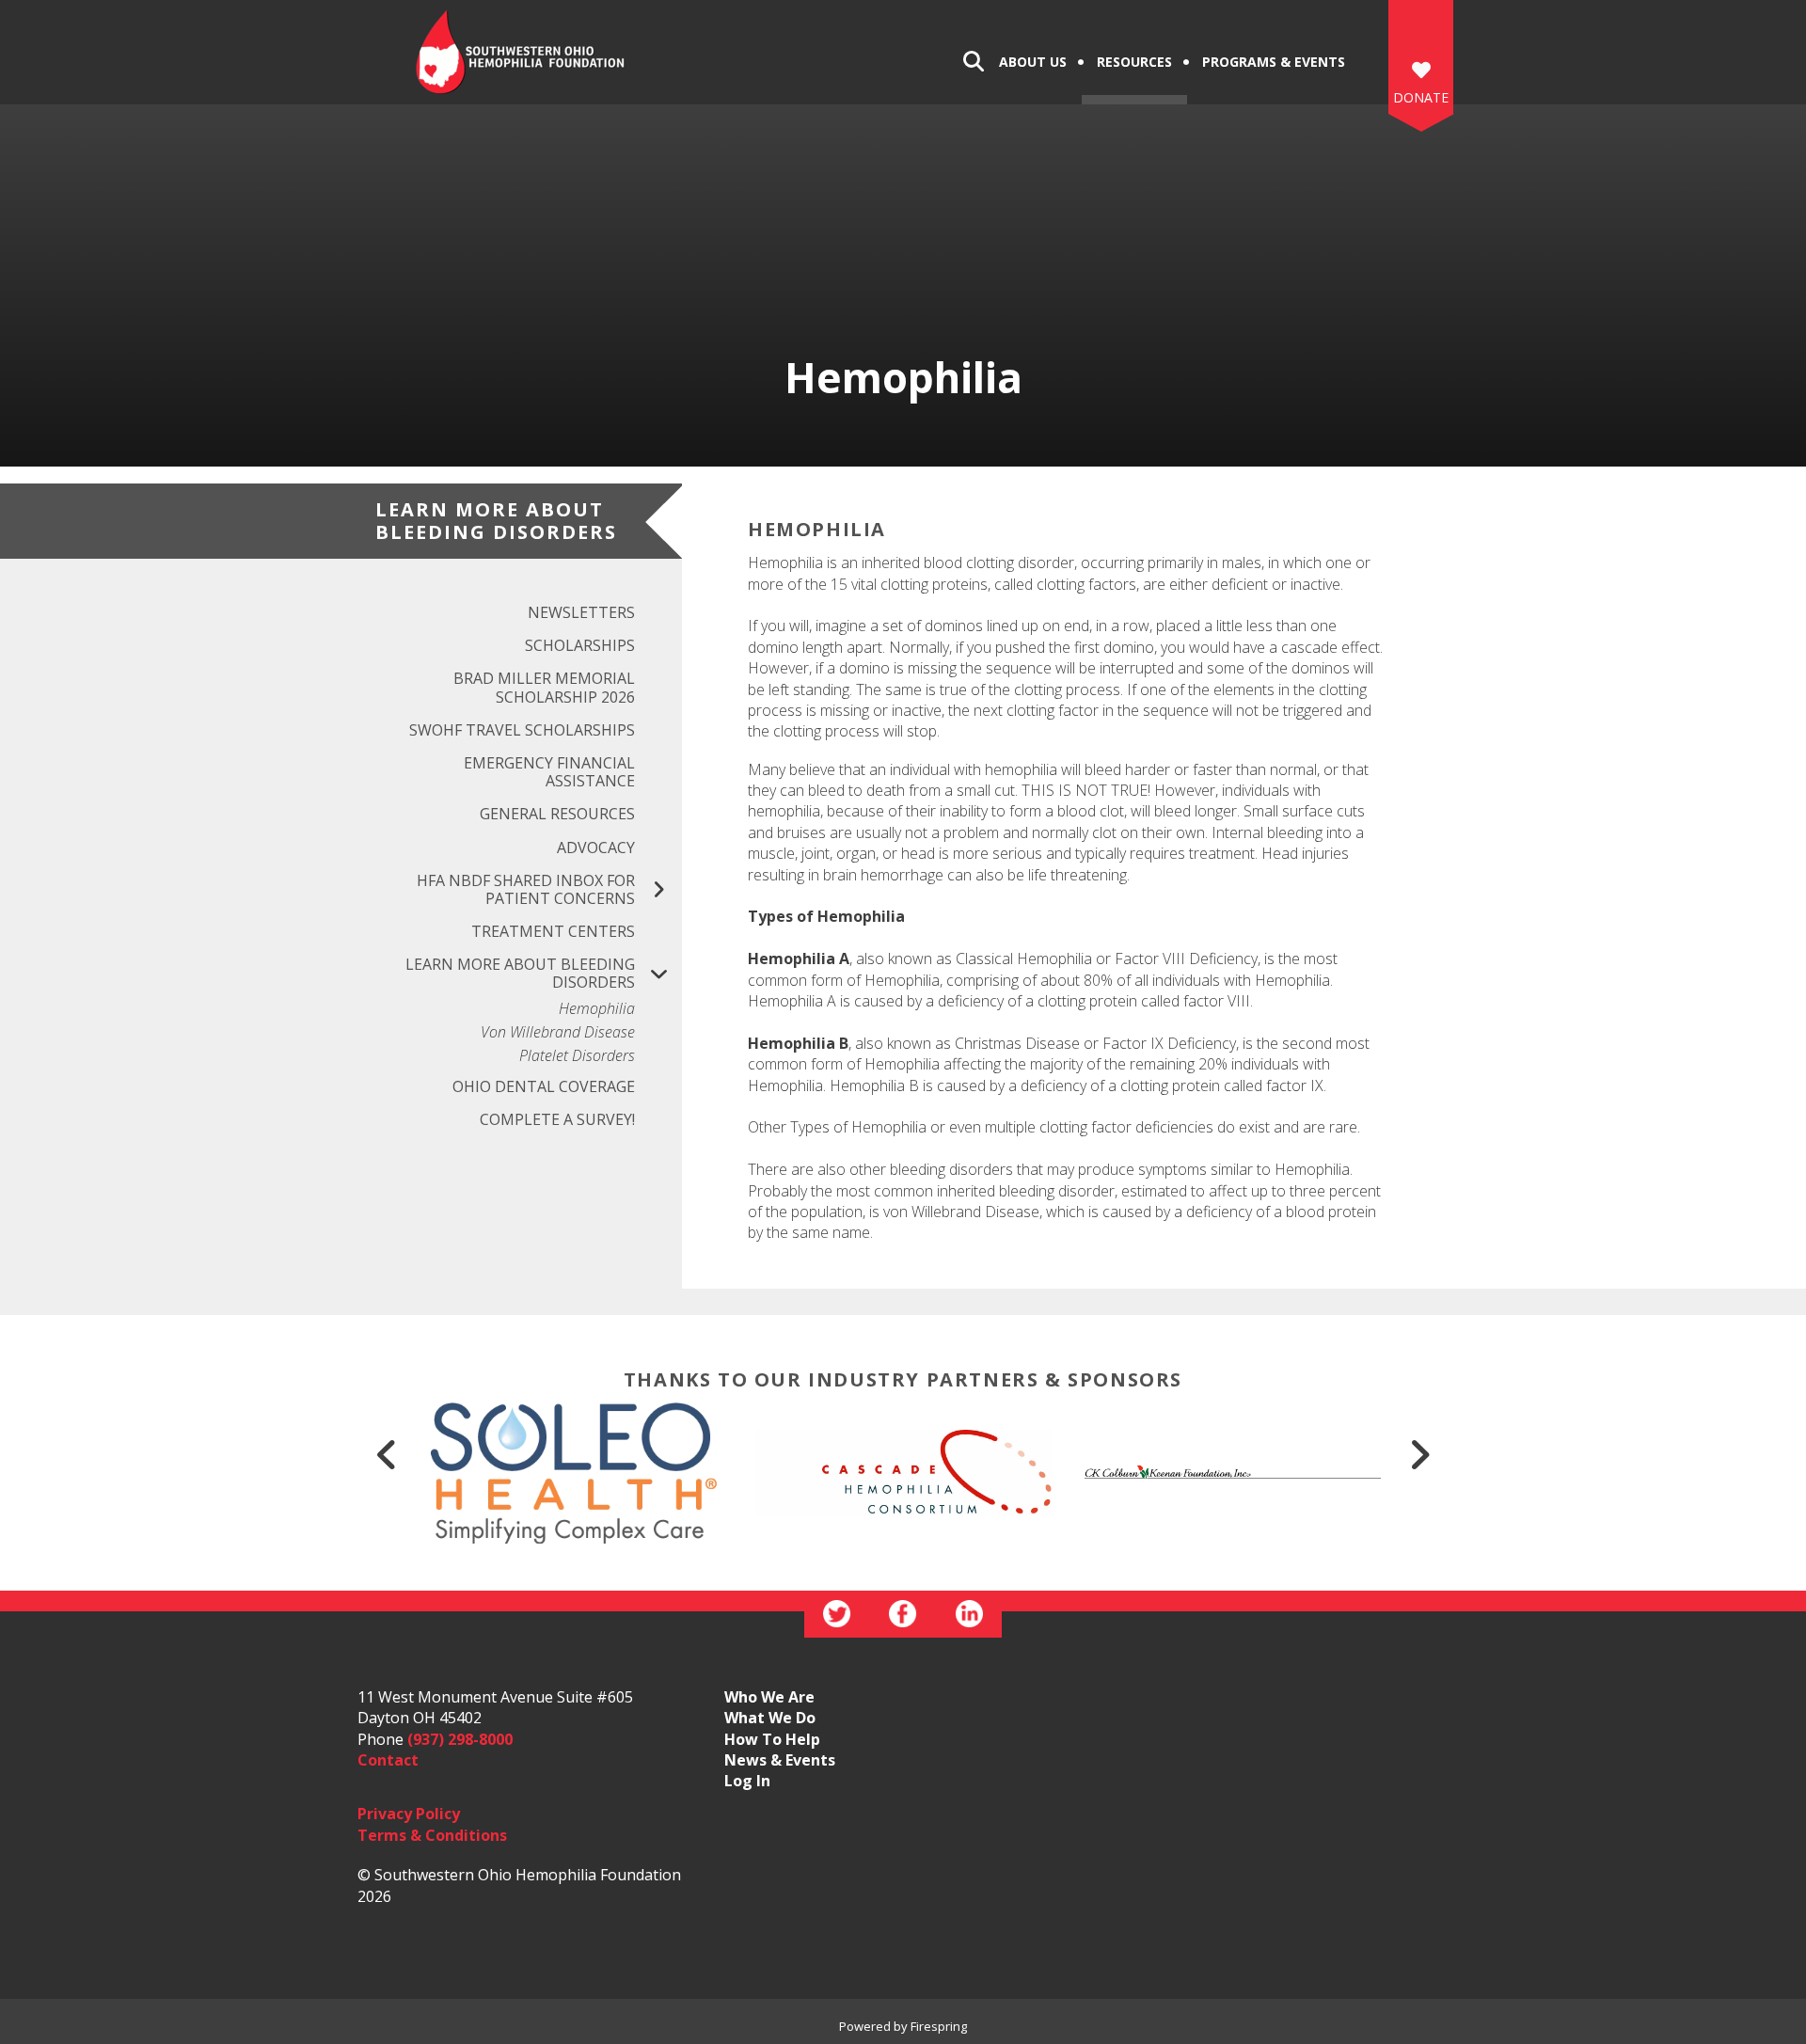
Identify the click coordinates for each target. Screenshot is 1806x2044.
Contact (388, 1760)
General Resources (557, 814)
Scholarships (580, 645)
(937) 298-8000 (460, 1739)
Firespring (939, 2026)
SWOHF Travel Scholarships (522, 730)
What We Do (770, 1718)
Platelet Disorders (577, 1056)
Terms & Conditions (432, 1835)
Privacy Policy (409, 1814)
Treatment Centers (553, 931)
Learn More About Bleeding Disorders (520, 973)
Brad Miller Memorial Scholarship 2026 (544, 687)
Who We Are (769, 1697)
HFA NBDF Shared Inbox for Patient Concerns (526, 889)
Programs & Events (1274, 62)
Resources (1134, 62)
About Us (1033, 62)
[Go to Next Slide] (1419, 1454)
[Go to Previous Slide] (387, 1454)
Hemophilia (597, 1009)
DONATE (1421, 97)
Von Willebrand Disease (558, 1032)
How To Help (772, 1739)
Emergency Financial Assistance (549, 772)
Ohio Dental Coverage (544, 1086)
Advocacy (596, 848)
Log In (747, 1781)
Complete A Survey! (557, 1119)
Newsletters (581, 612)
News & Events (780, 1760)
